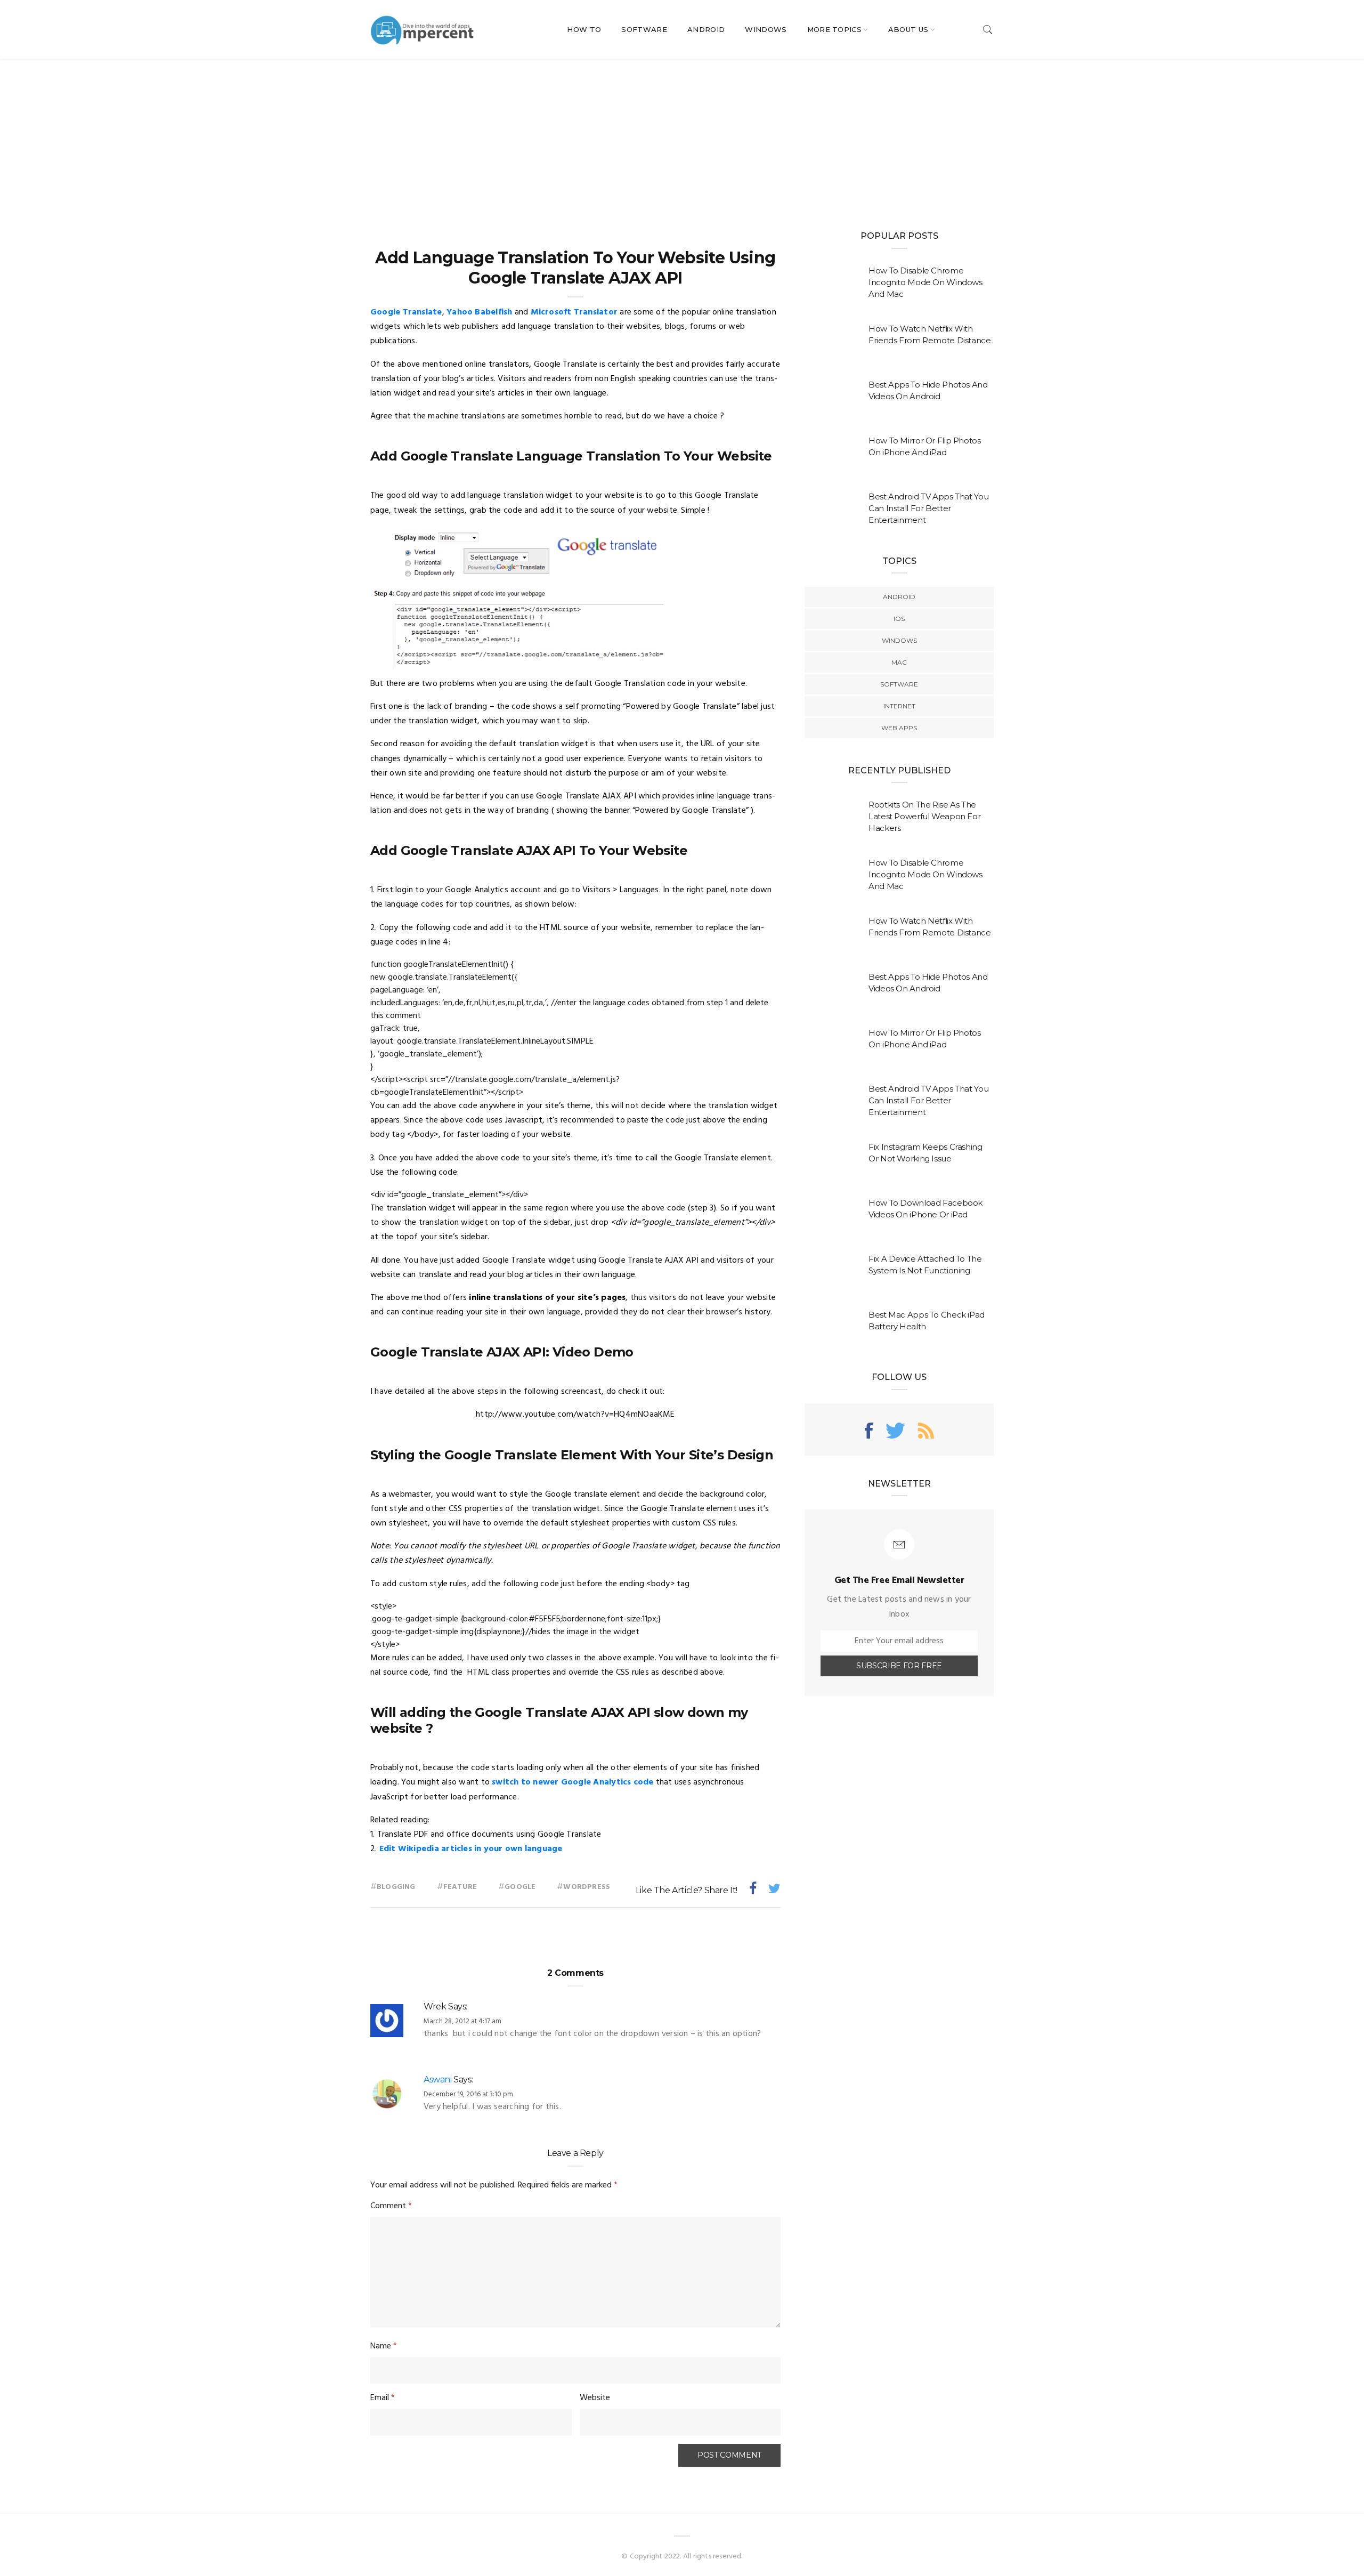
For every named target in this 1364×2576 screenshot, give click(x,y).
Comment (391, 2206)
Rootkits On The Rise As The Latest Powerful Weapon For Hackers (924, 816)
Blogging (396, 1887)
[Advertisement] (682, 139)
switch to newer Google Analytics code (573, 1782)
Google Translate (406, 312)
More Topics (835, 29)
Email (383, 2398)
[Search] (988, 30)
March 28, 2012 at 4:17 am (462, 2021)
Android (706, 29)
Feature (460, 1887)
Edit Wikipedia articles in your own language (471, 1849)
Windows (766, 29)
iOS (899, 619)
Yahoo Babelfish (479, 312)
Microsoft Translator (574, 312)
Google (520, 1887)
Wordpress (587, 1887)
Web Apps (899, 728)
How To (584, 29)
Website (595, 2398)
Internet (899, 706)
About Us (908, 29)
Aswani (438, 2080)
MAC (899, 662)
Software (644, 29)
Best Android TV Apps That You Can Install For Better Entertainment (928, 508)
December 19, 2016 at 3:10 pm (468, 2094)
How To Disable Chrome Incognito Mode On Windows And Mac (925, 282)
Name (384, 2346)
